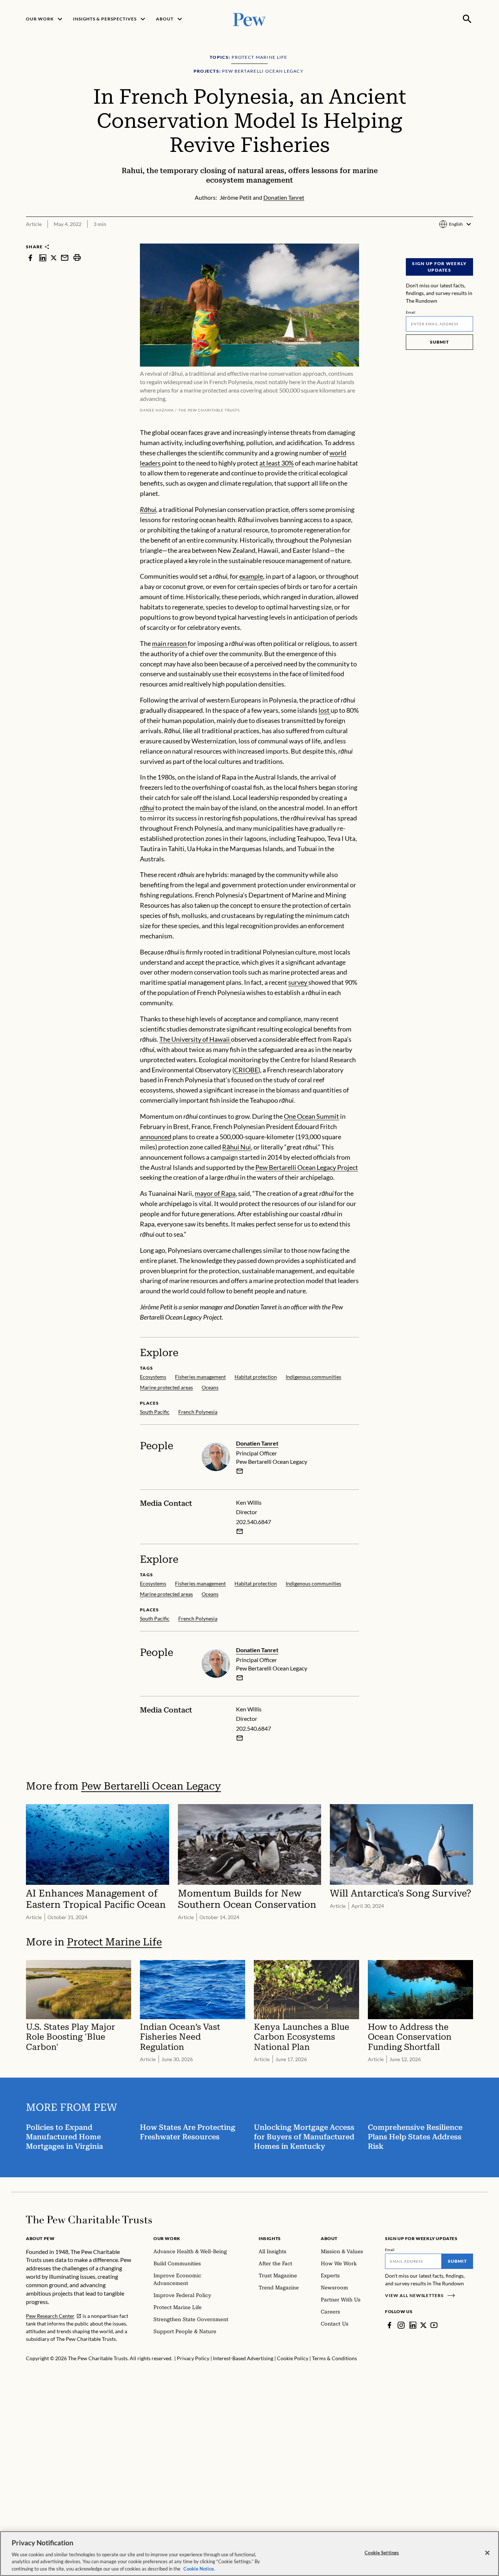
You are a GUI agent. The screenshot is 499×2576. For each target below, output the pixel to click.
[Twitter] (423, 2325)
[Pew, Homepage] (249, 19)
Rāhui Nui (237, 1147)
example (251, 576)
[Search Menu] (467, 19)
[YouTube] (434, 2325)
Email (411, 312)
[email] (65, 258)
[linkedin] (43, 258)
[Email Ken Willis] (240, 1531)
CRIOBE (246, 1070)
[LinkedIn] (413, 2325)
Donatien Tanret (257, 1443)
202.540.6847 (254, 1522)
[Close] (487, 2553)
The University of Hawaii (195, 1039)
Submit (439, 342)
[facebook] (30, 258)
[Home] (89, 2220)
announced (156, 1137)
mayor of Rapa (215, 1193)
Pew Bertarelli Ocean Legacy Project (307, 1167)
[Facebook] (389, 2325)
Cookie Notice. (199, 2568)
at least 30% (277, 463)
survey (298, 982)
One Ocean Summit (311, 1116)
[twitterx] (54, 258)
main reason (170, 643)
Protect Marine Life (114, 1942)
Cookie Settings (382, 2553)
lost (325, 710)
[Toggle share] (469, 239)
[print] (77, 258)
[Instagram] (401, 2325)
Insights (270, 2238)
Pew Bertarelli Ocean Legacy (151, 1786)
